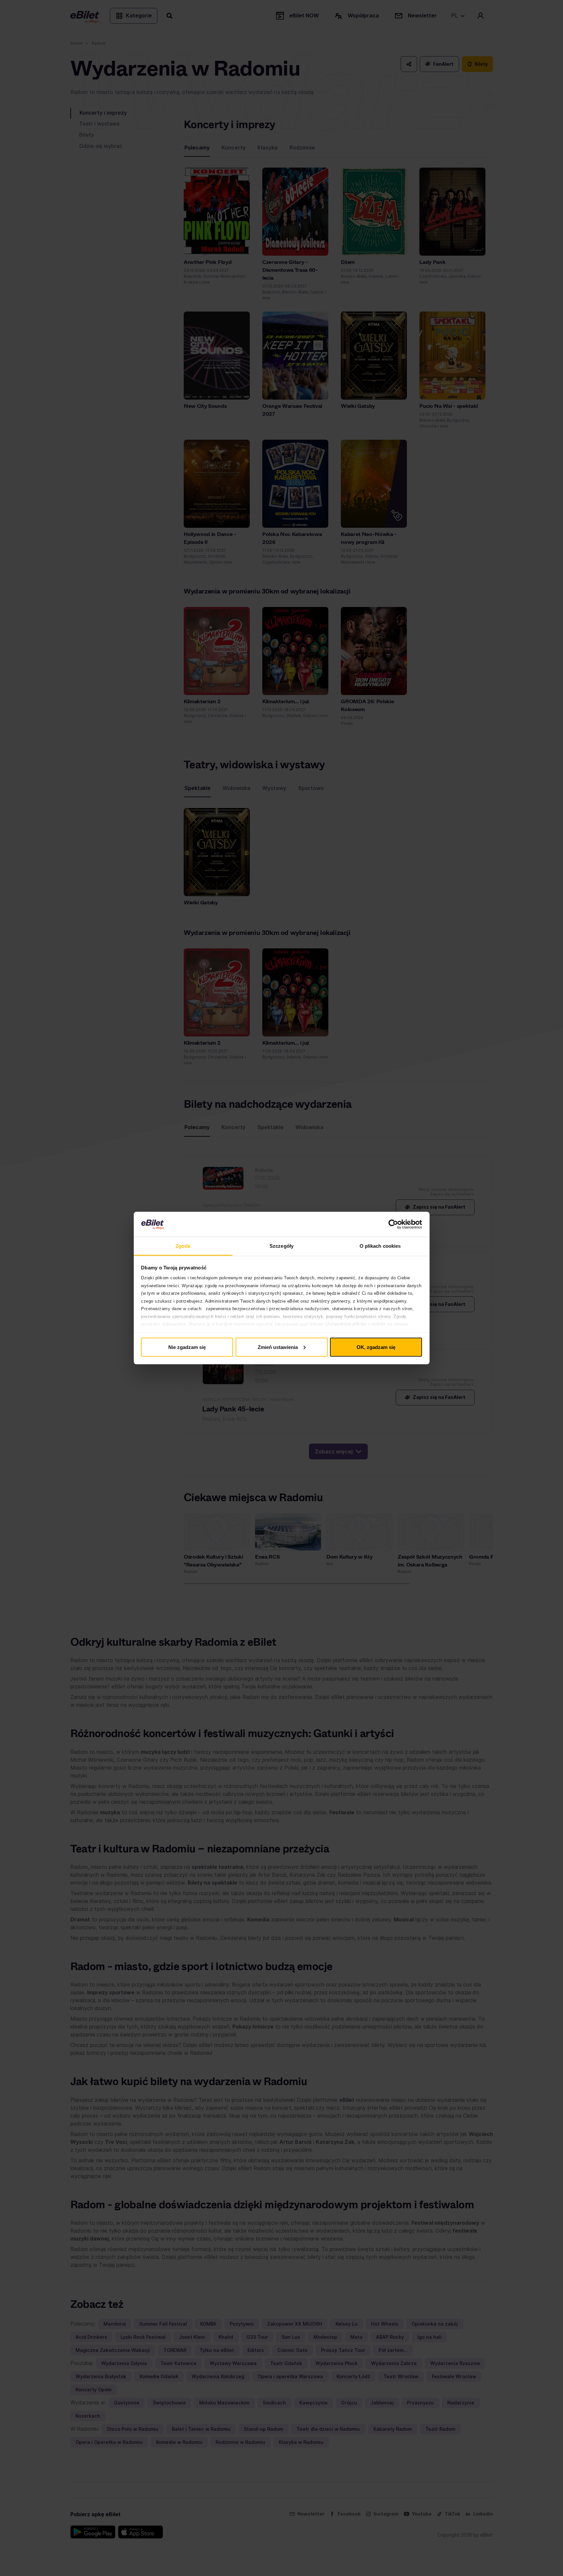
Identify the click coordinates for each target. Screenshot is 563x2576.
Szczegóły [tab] (281, 1246)
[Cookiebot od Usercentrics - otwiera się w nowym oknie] (393, 1224)
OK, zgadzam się (376, 1347)
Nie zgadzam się (187, 1347)
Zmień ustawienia (278, 1347)
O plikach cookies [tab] (380, 1246)
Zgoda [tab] (183, 1246)
